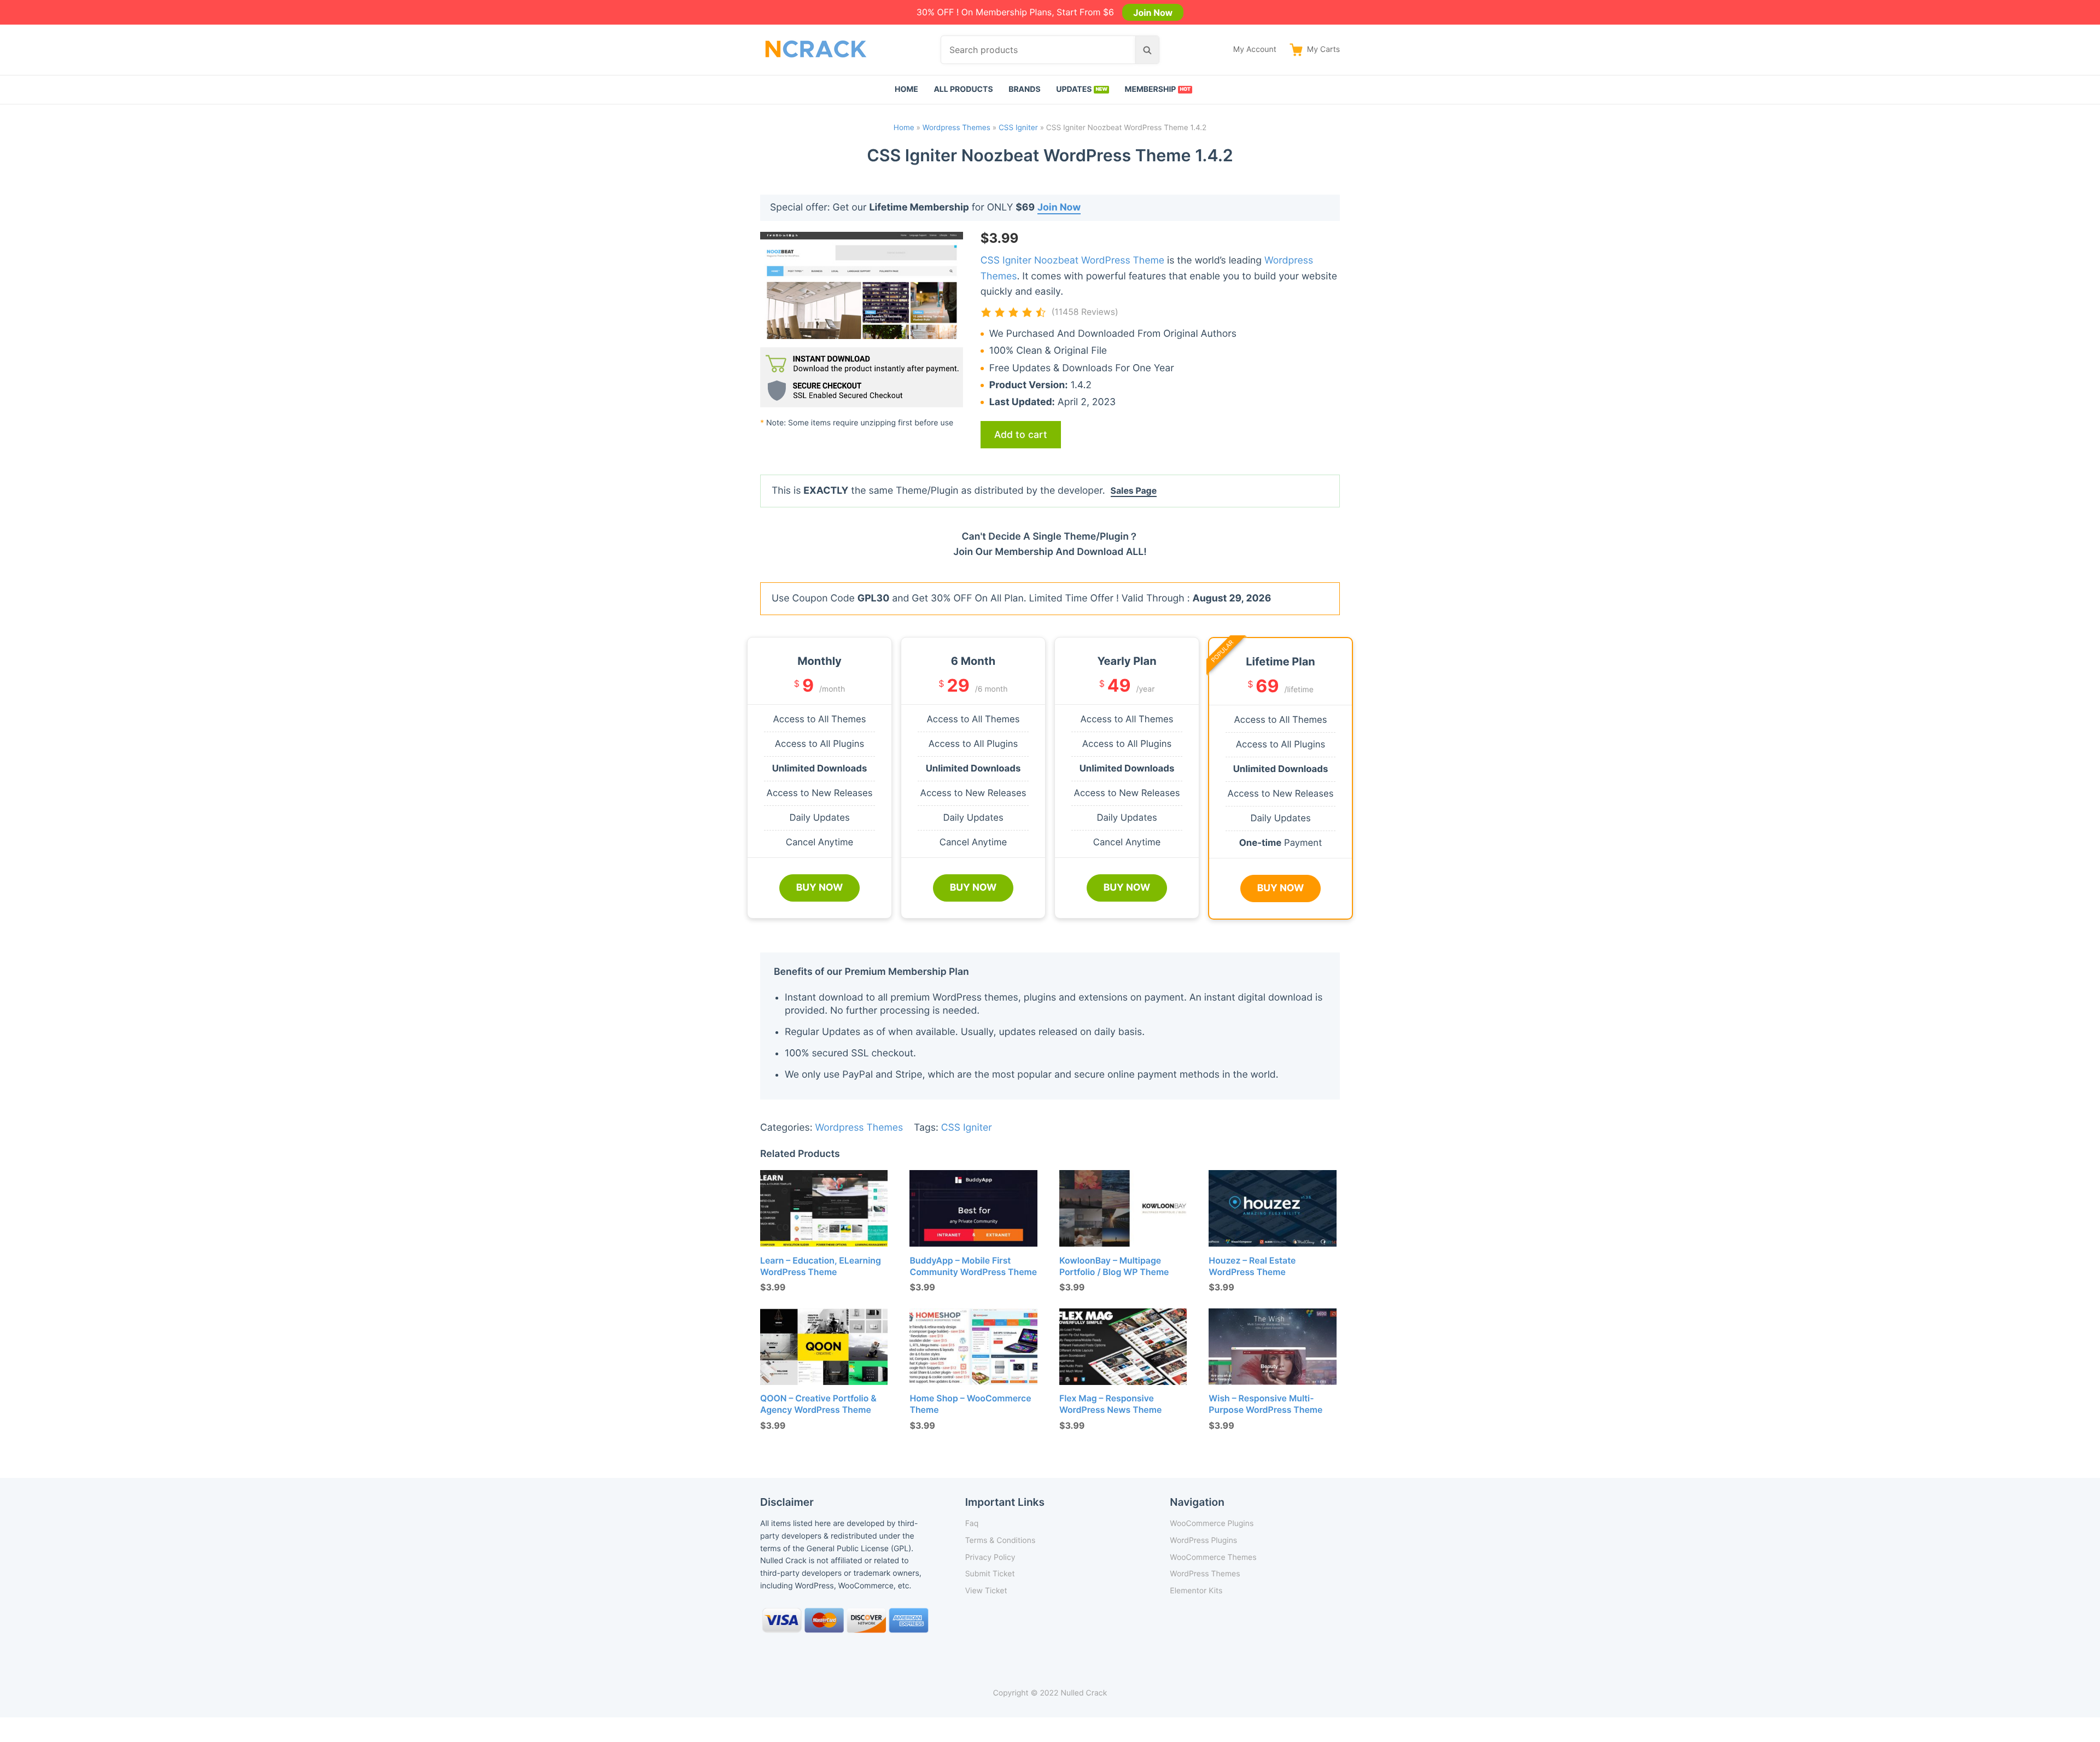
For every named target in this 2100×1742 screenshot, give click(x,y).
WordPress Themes (1205, 1574)
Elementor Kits (1196, 1591)
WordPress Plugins (1203, 1541)
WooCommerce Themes (1213, 1557)
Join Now (1153, 12)
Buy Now (820, 888)
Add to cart (1021, 434)
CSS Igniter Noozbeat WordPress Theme (1072, 261)
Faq (972, 1524)
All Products (963, 89)
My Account (1255, 49)
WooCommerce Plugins (1212, 1524)
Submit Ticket (990, 1574)
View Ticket (986, 1591)
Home (906, 89)
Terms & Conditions (1001, 1541)
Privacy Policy (990, 1557)
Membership (1151, 89)
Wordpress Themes (956, 128)
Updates (1074, 89)
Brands (1025, 89)
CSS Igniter (1018, 128)
